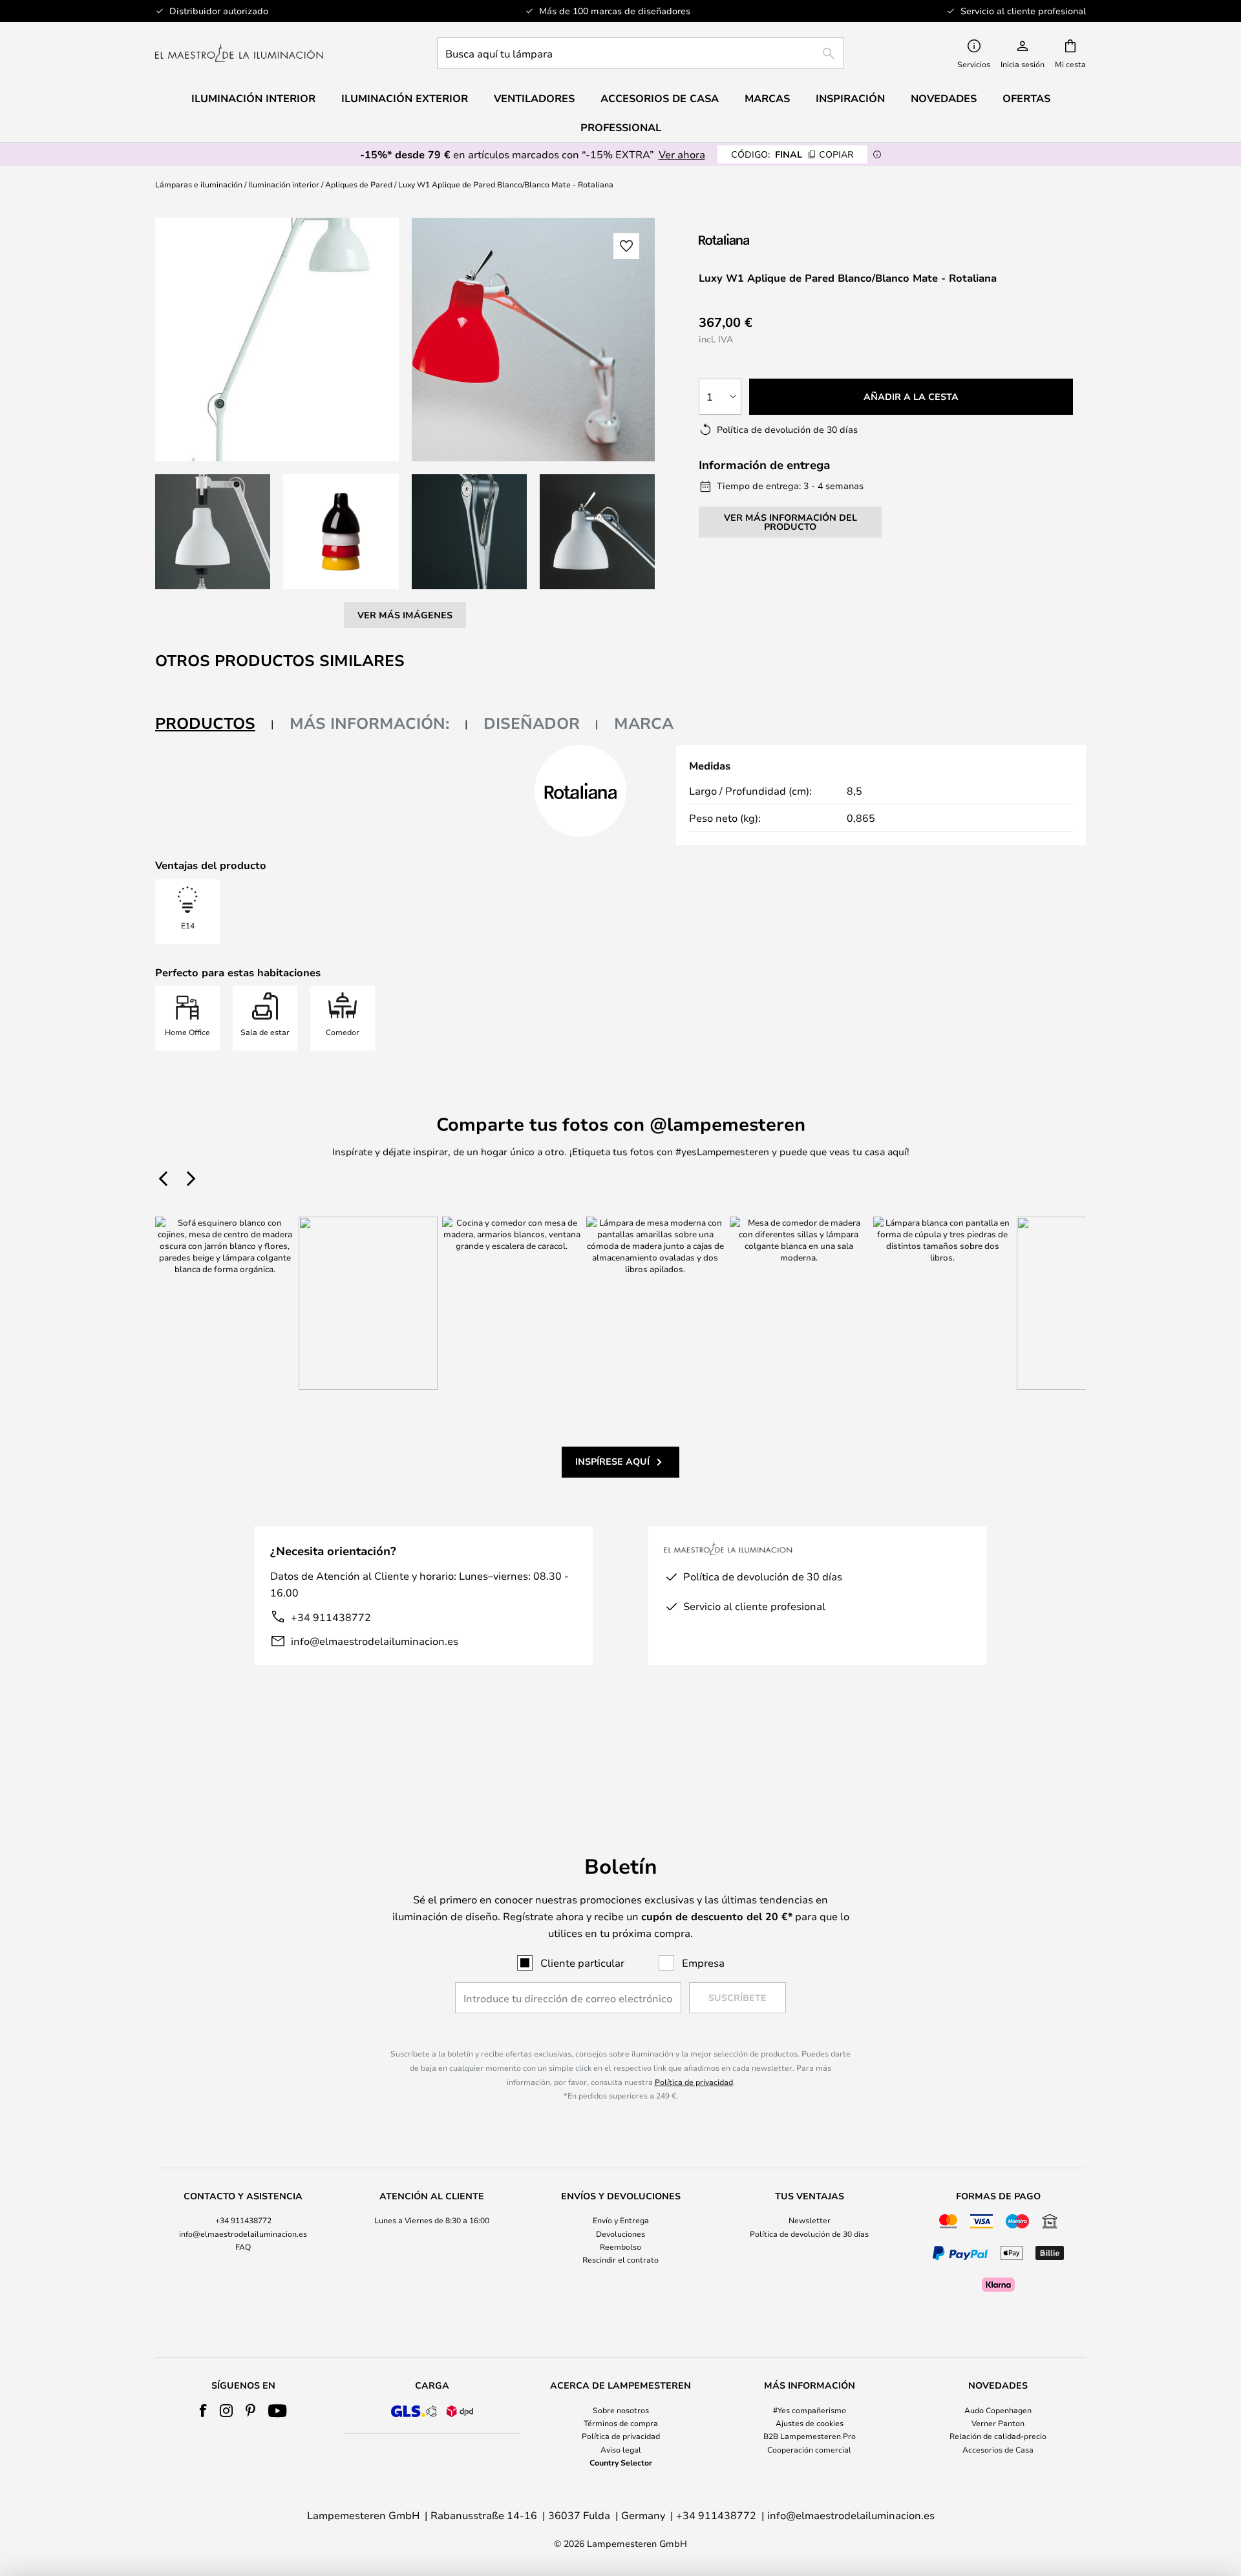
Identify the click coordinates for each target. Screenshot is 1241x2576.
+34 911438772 (331, 1617)
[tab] (215, 724)
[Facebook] (203, 2411)
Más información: (369, 723)
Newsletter (810, 2220)
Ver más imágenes (405, 615)
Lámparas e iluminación (199, 184)
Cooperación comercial (809, 2449)
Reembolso (620, 2246)
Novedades (944, 98)
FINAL (792, 154)
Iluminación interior (284, 184)
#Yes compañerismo (810, 2410)
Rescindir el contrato (620, 2259)
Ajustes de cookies (810, 2423)
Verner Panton (998, 2423)
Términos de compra (621, 2423)
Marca (644, 723)
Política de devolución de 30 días (809, 2234)
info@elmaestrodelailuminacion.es (375, 1641)
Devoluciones (620, 2234)
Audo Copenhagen (998, 2410)
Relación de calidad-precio (998, 2436)
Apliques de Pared (359, 184)
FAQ (243, 2246)
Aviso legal (621, 2449)
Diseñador (532, 723)
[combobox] (641, 53)
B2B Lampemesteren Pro (810, 2436)
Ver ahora (682, 154)
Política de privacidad (694, 2082)
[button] (213, 532)
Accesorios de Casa (998, 2449)
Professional (621, 127)
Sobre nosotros (621, 2410)
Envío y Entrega (621, 2220)
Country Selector (621, 2462)
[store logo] (239, 53)
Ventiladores (534, 98)
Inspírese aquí (612, 1461)
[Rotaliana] (768, 239)
